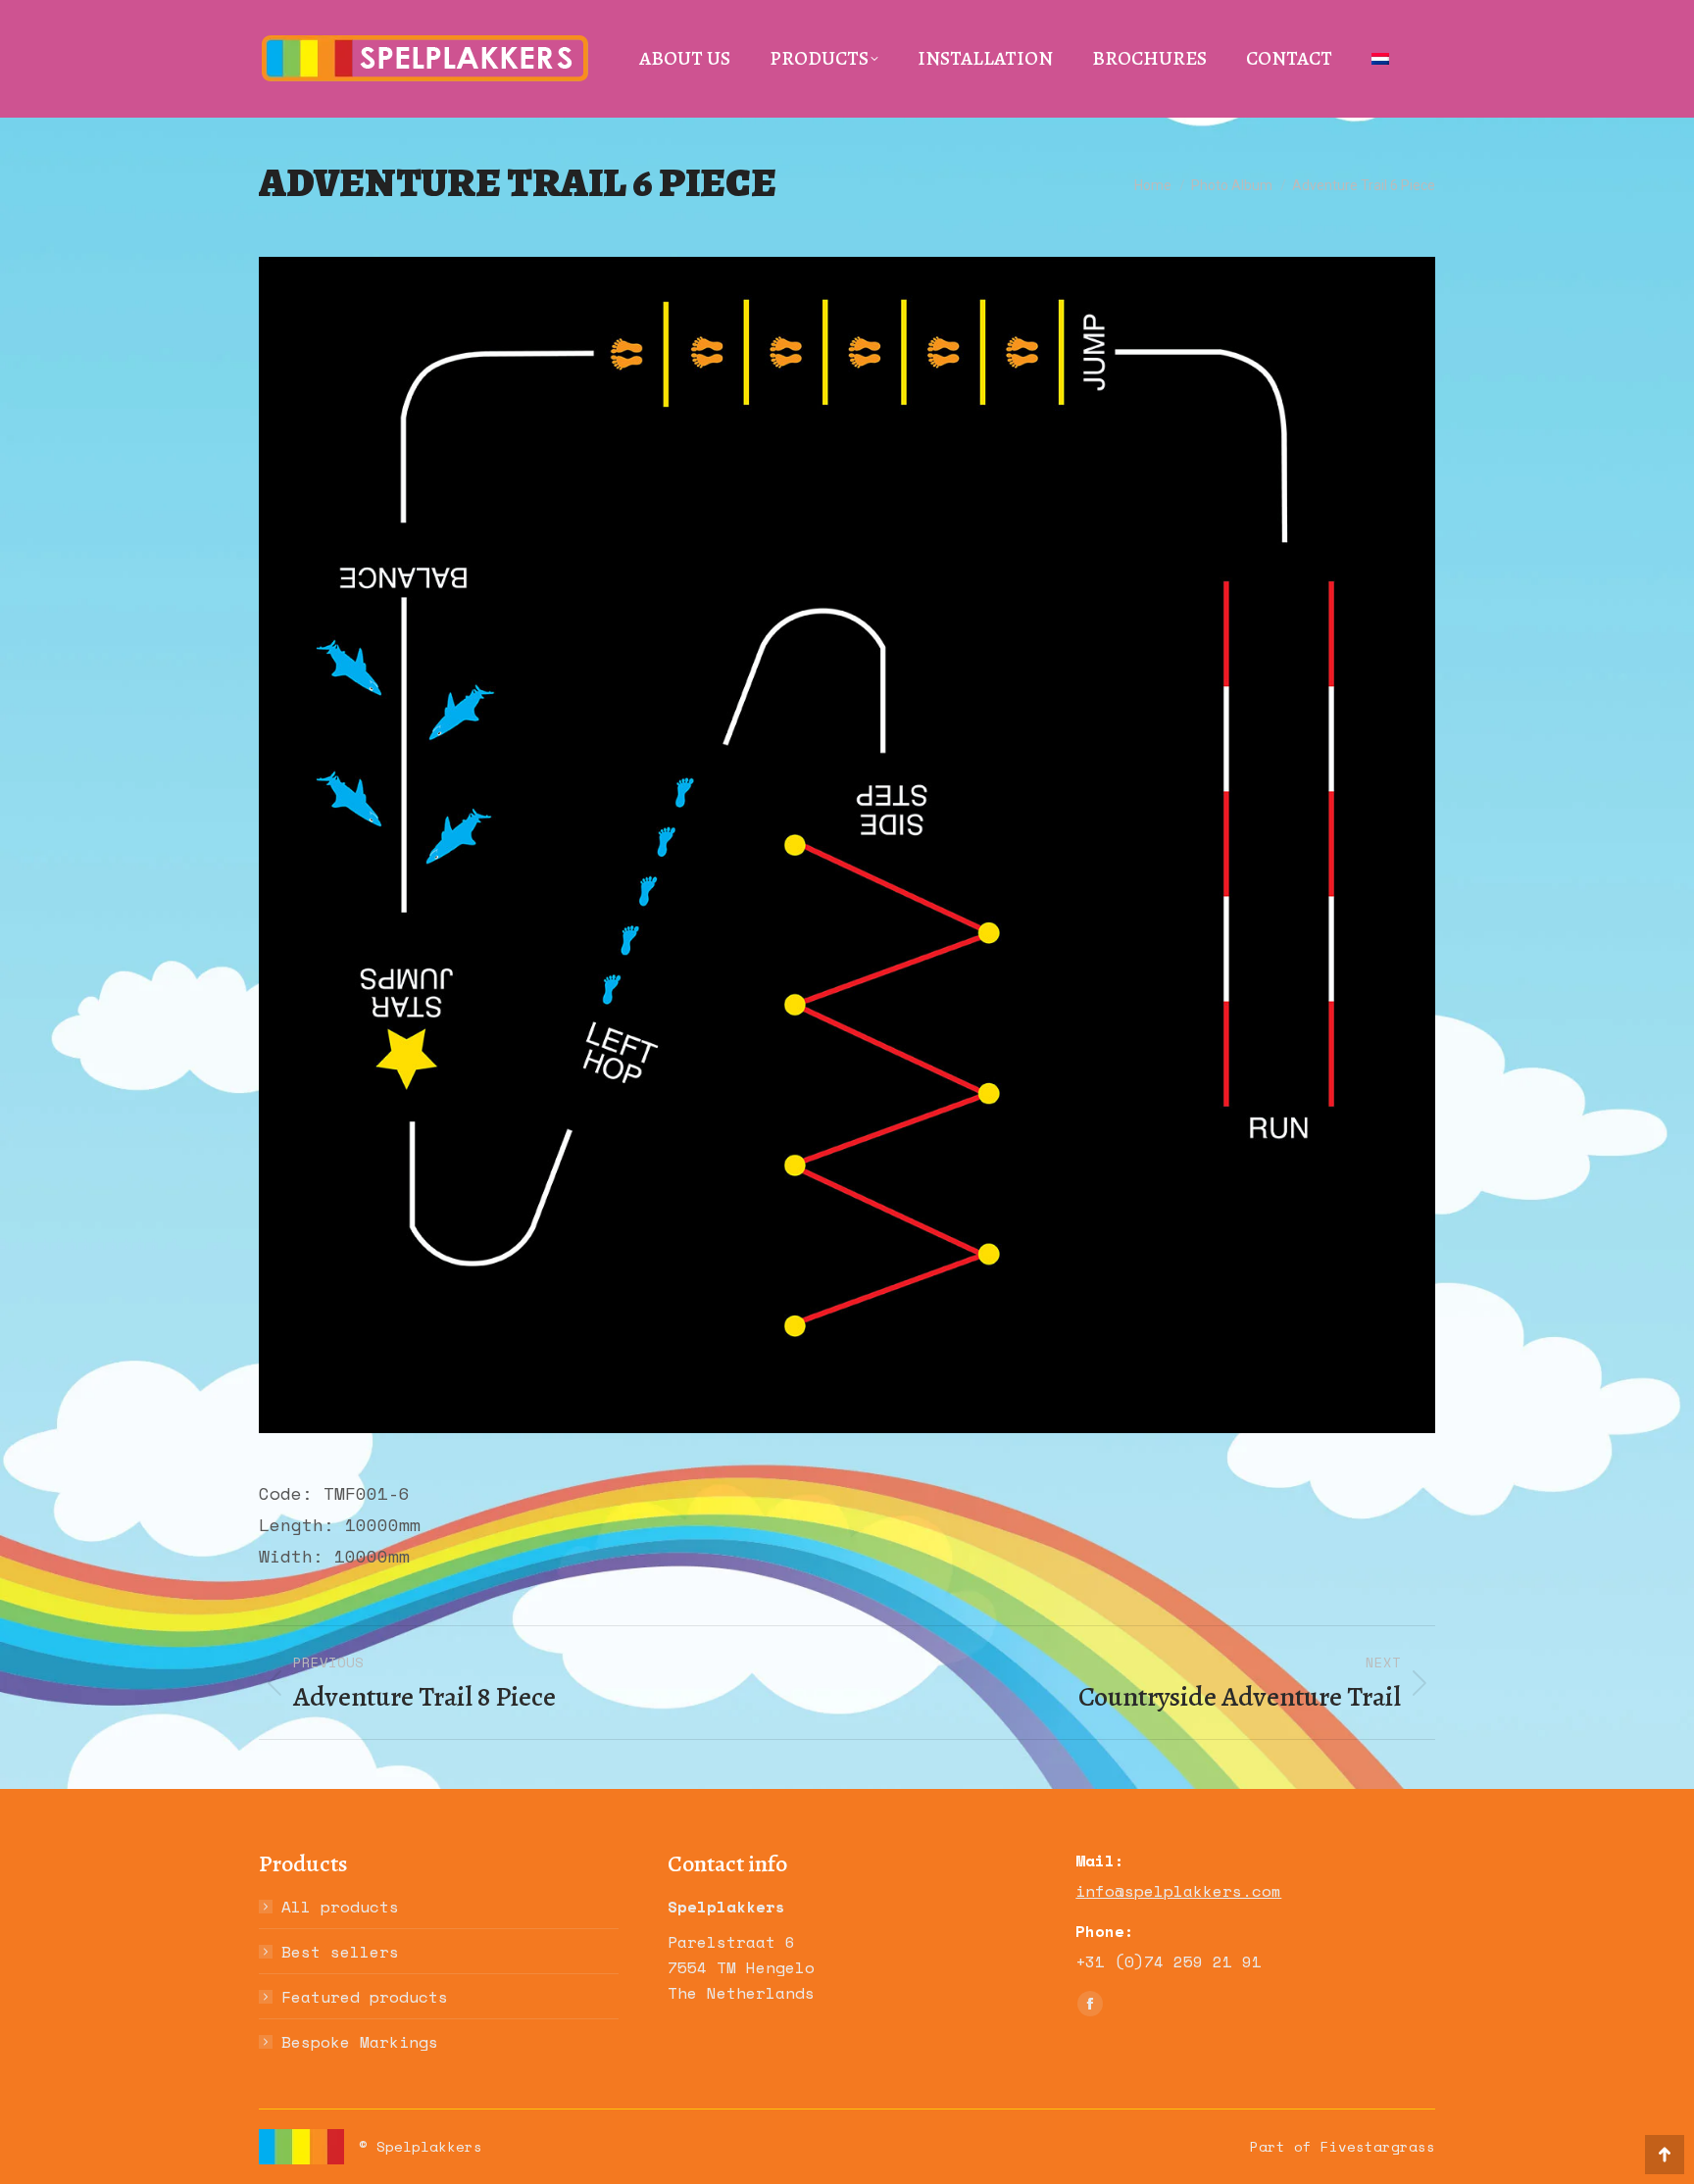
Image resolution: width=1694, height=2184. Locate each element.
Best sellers (340, 1952)
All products (340, 1907)
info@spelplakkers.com (1178, 1891)
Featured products (365, 1997)
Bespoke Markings (360, 2042)
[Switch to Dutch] (1380, 59)
